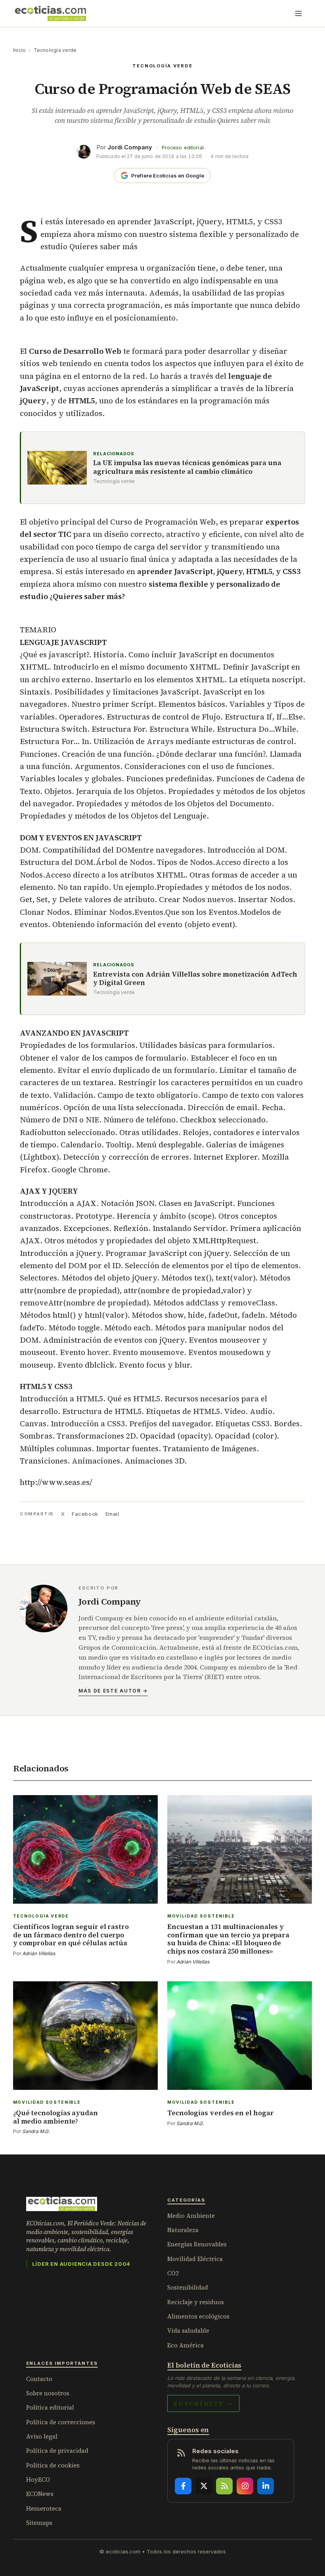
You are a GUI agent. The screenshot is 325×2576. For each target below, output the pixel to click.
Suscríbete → (203, 2403)
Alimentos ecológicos (198, 2316)
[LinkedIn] (266, 2486)
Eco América (185, 2345)
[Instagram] (245, 2486)
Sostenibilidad (188, 2287)
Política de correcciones (61, 2422)
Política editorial (50, 2407)
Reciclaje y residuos (196, 2302)
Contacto (39, 2379)
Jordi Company (130, 147)
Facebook (85, 1514)
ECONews (40, 2494)
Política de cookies (53, 2465)
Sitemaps (39, 2523)
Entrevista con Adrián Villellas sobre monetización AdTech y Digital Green (195, 979)
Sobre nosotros (48, 2393)
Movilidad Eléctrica (195, 2259)
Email (112, 1514)
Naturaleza (183, 2230)
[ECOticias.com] (51, 13)
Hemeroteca (44, 2508)
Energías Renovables (197, 2244)
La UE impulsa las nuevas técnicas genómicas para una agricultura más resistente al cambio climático (187, 467)
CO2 (173, 2273)
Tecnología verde (55, 50)
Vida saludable (188, 2331)
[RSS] (224, 2486)
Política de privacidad (57, 2451)
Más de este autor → (113, 1691)
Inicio (19, 50)
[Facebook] (183, 2486)
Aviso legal (42, 2436)
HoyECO (38, 2480)
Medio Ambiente (191, 2216)
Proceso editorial (183, 148)
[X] (204, 2486)
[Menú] (298, 13)
